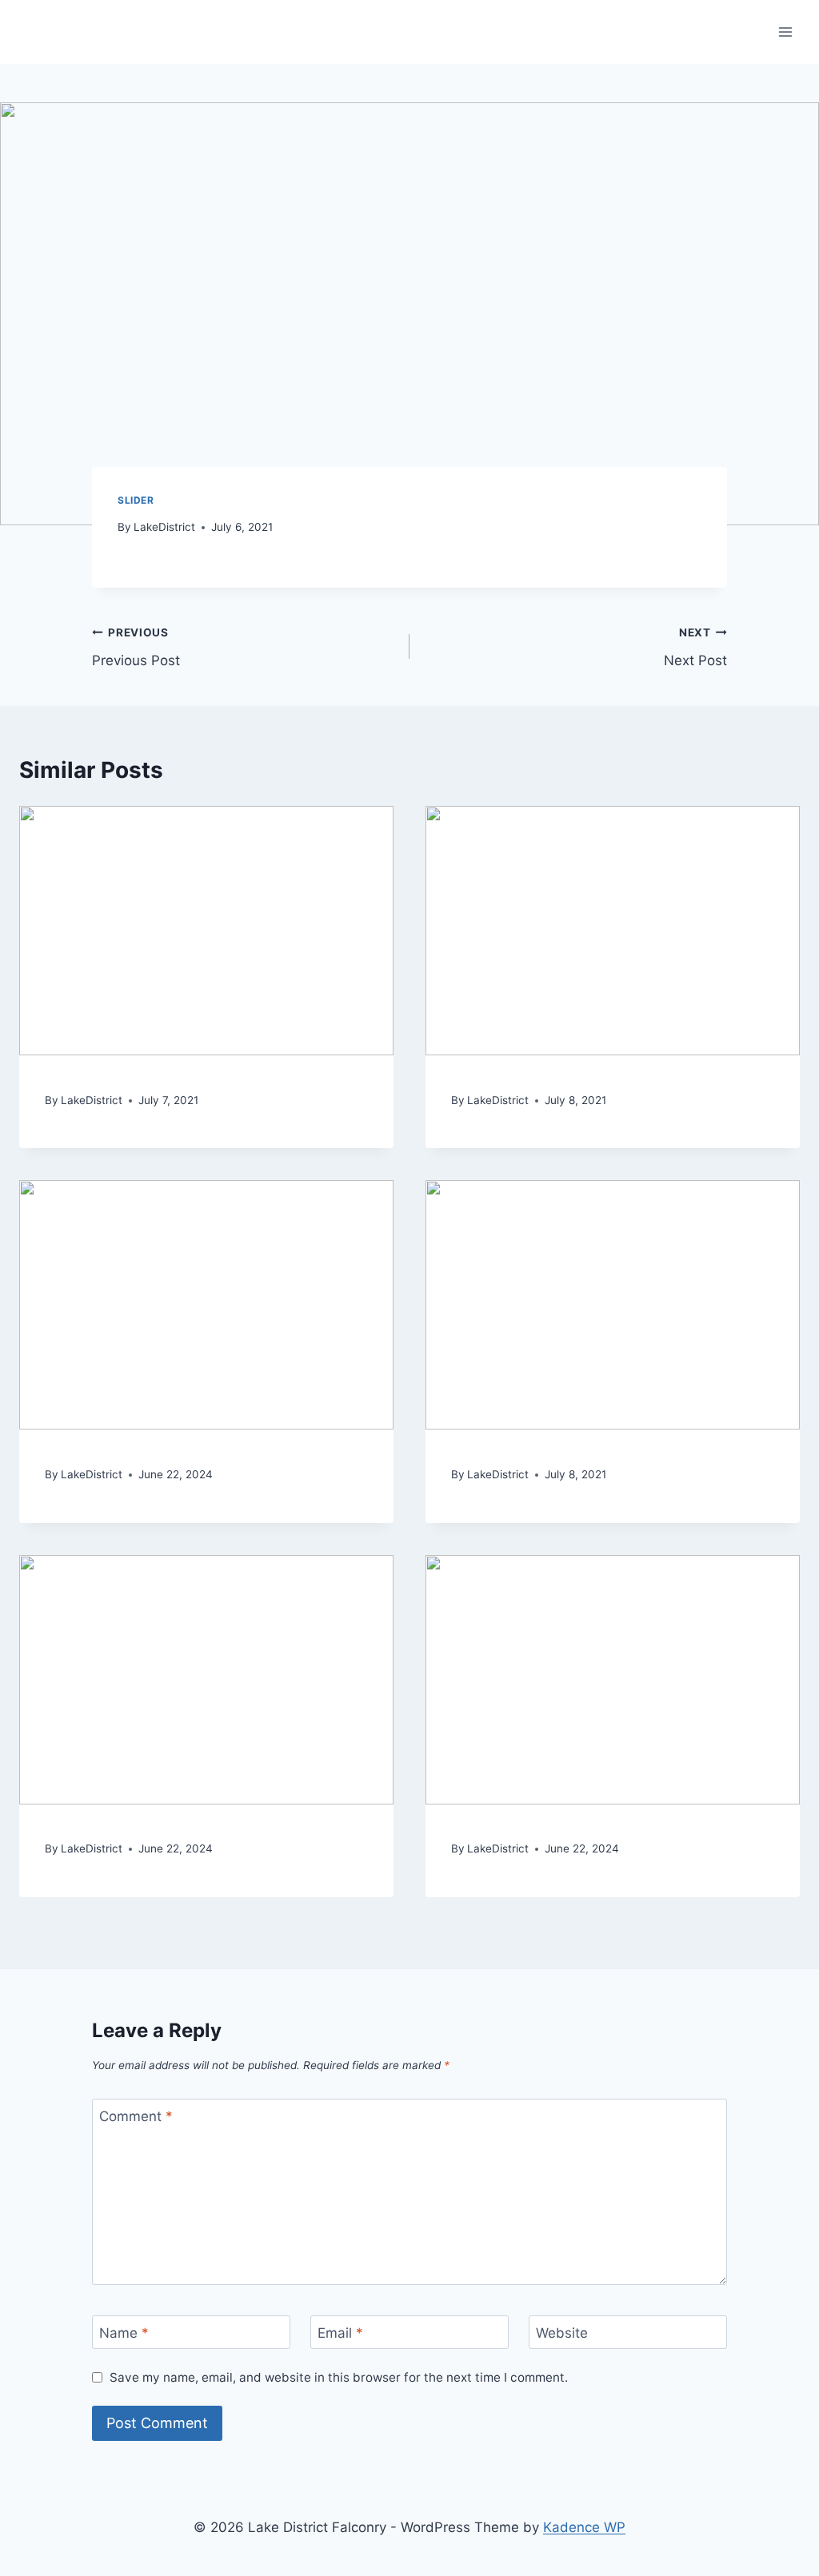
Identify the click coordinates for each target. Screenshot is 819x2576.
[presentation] (206, 931)
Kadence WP (584, 2527)
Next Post (695, 647)
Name (124, 2333)
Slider (136, 500)
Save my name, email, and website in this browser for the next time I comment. (339, 2377)
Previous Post (136, 647)
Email (340, 2333)
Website (562, 2333)
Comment (136, 2116)
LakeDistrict (164, 527)
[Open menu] (785, 32)
